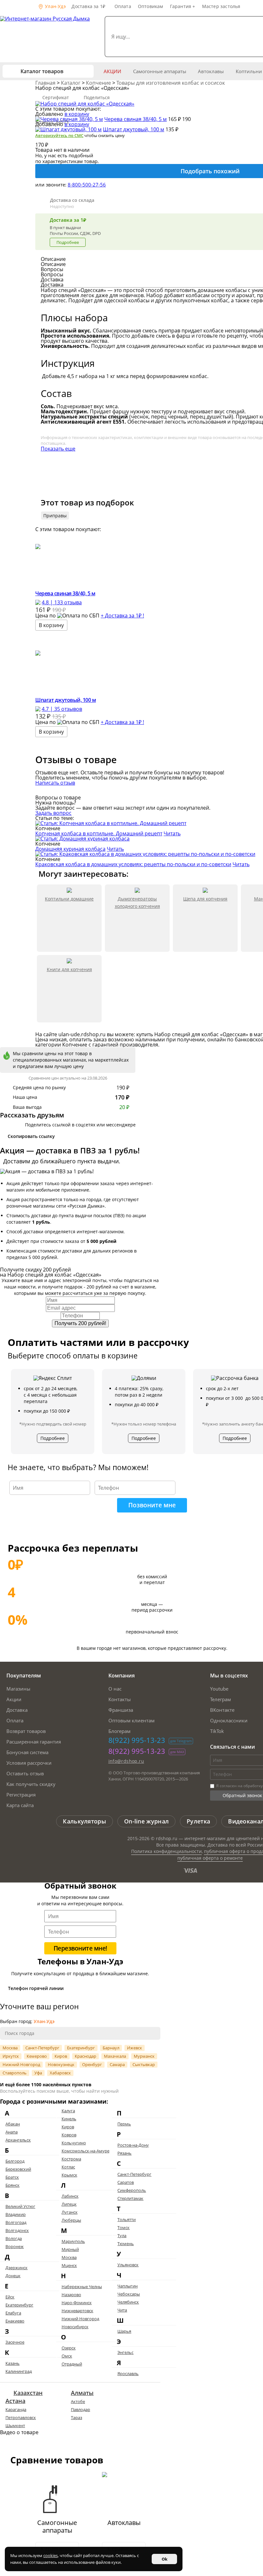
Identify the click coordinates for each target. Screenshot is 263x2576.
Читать (172, 833)
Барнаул (111, 2048)
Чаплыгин (127, 2286)
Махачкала (115, 2056)
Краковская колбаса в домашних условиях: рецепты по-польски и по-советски (133, 864)
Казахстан (28, 2393)
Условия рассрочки (29, 1763)
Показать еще (58, 449)
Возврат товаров (26, 1731)
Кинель (69, 2119)
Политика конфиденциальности (166, 1851)
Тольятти (127, 2219)
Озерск (69, 2348)
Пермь (124, 2124)
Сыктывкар (144, 2064)
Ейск (10, 2297)
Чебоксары (129, 2294)
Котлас (68, 2167)
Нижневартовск (77, 2311)
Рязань (124, 2153)
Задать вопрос (53, 813)
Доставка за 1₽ (88, 6)
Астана (15, 2401)
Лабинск (70, 2196)
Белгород (15, 2161)
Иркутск (11, 2056)
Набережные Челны (82, 2287)
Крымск (69, 2175)
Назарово (71, 2295)
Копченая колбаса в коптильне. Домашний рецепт (99, 833)
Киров (61, 2056)
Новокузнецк (61, 2064)
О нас (115, 1689)
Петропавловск (21, 2417)
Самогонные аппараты (160, 71)
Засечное (15, 2342)
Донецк (13, 2276)
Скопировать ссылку (31, 1136)
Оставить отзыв (25, 1773)
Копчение (99, 83)
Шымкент (15, 2425)
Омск (67, 2356)
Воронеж (15, 2246)
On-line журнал (146, 1821)
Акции (112, 71)
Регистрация (21, 1795)
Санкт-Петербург (42, 2048)
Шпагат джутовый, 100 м (134, 129)
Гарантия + (183, 6)
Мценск (69, 2265)
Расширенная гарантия (34, 1742)
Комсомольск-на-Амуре (85, 2151)
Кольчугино (74, 2143)
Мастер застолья (221, 6)
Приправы (55, 516)
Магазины (18, 1689)
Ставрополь (15, 2073)
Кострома (71, 2159)
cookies (51, 2555)
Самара (117, 2064)
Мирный (70, 2249)
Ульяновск (128, 2265)
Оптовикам (151, 6)
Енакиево (15, 2321)
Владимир (16, 2214)
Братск (12, 2177)
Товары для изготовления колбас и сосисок (171, 83)
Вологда (14, 2238)
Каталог (71, 83)
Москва (10, 2048)
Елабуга (13, 2313)
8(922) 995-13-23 (137, 1740)
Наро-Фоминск (77, 2303)
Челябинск (128, 2302)
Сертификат (56, 97)
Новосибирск (75, 2327)
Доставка (17, 1710)
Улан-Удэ (55, 6)
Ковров (69, 2135)
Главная (46, 83)
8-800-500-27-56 (87, 185)
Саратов (126, 2182)
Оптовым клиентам (131, 1720)
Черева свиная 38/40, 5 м (136, 119)
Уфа (38, 2073)
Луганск (70, 2212)
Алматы (82, 2393)
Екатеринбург (81, 2048)
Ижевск (135, 2048)
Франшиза (121, 1710)
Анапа (12, 2132)
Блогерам (119, 1731)
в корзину (77, 114)
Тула (122, 2236)
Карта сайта (20, 1805)
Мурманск (144, 2056)
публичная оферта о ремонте (210, 1858)
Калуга (68, 2111)
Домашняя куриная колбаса (70, 849)
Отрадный (72, 2364)
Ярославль (128, 2374)
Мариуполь (73, 2241)
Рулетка (198, 1821)
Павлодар (81, 2409)
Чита (122, 2310)
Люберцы (71, 2220)
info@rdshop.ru (126, 1761)
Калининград (19, 2371)
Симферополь (132, 2190)
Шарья (124, 2331)
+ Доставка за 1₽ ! (122, 616)
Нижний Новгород (21, 2064)
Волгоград (16, 2222)
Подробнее (68, 242)
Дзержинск (17, 2268)
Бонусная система (27, 1752)
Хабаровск (60, 2073)
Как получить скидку (31, 1784)
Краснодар (85, 2056)
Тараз (76, 2417)
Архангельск (18, 2140)
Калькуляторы (85, 1821)
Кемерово (37, 2056)
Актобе (78, 2401)
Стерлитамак (130, 2198)
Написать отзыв (55, 783)
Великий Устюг (20, 2206)
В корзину (51, 625)
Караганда (16, 2409)
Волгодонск (17, 2230)
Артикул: (52, 122)
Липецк (69, 2204)
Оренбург (92, 2064)
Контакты (120, 1699)
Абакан (13, 2124)
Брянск (13, 2185)
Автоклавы (211, 71)
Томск (123, 2227)
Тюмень (126, 2244)
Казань (13, 2363)
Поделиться (97, 97)
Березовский (18, 2169)
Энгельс (125, 2352)
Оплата (123, 6)
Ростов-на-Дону (133, 2145)
